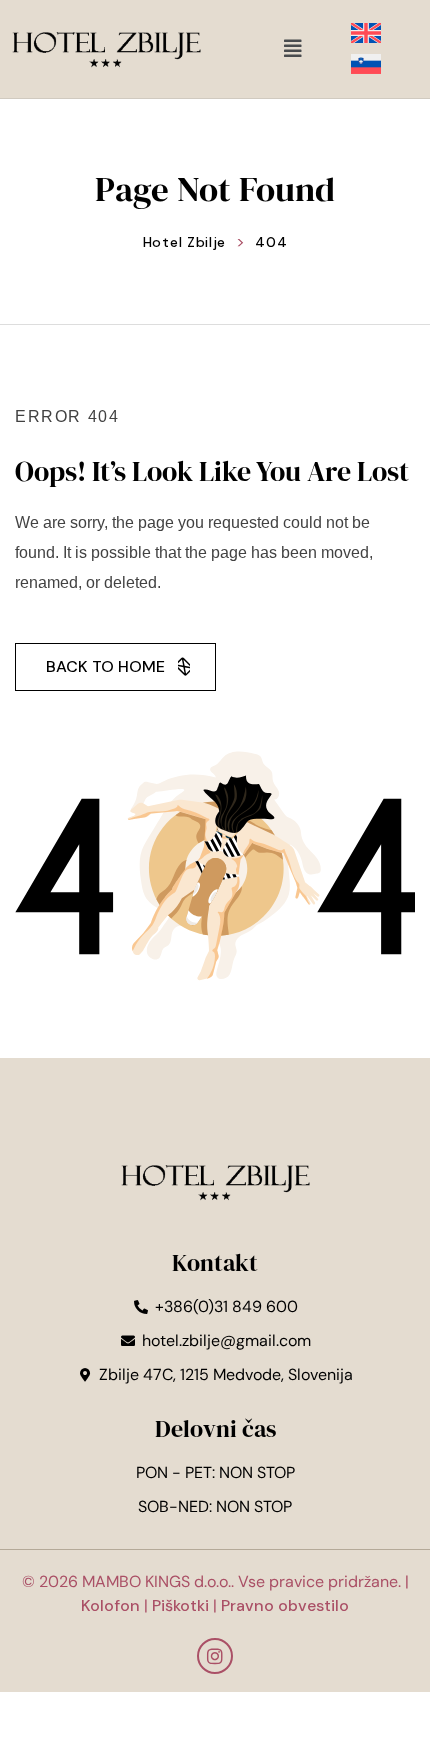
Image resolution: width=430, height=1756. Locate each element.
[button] (293, 49)
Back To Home (105, 666)
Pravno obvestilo (283, 1605)
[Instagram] (215, 1656)
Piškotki (180, 1605)
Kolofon (110, 1605)
